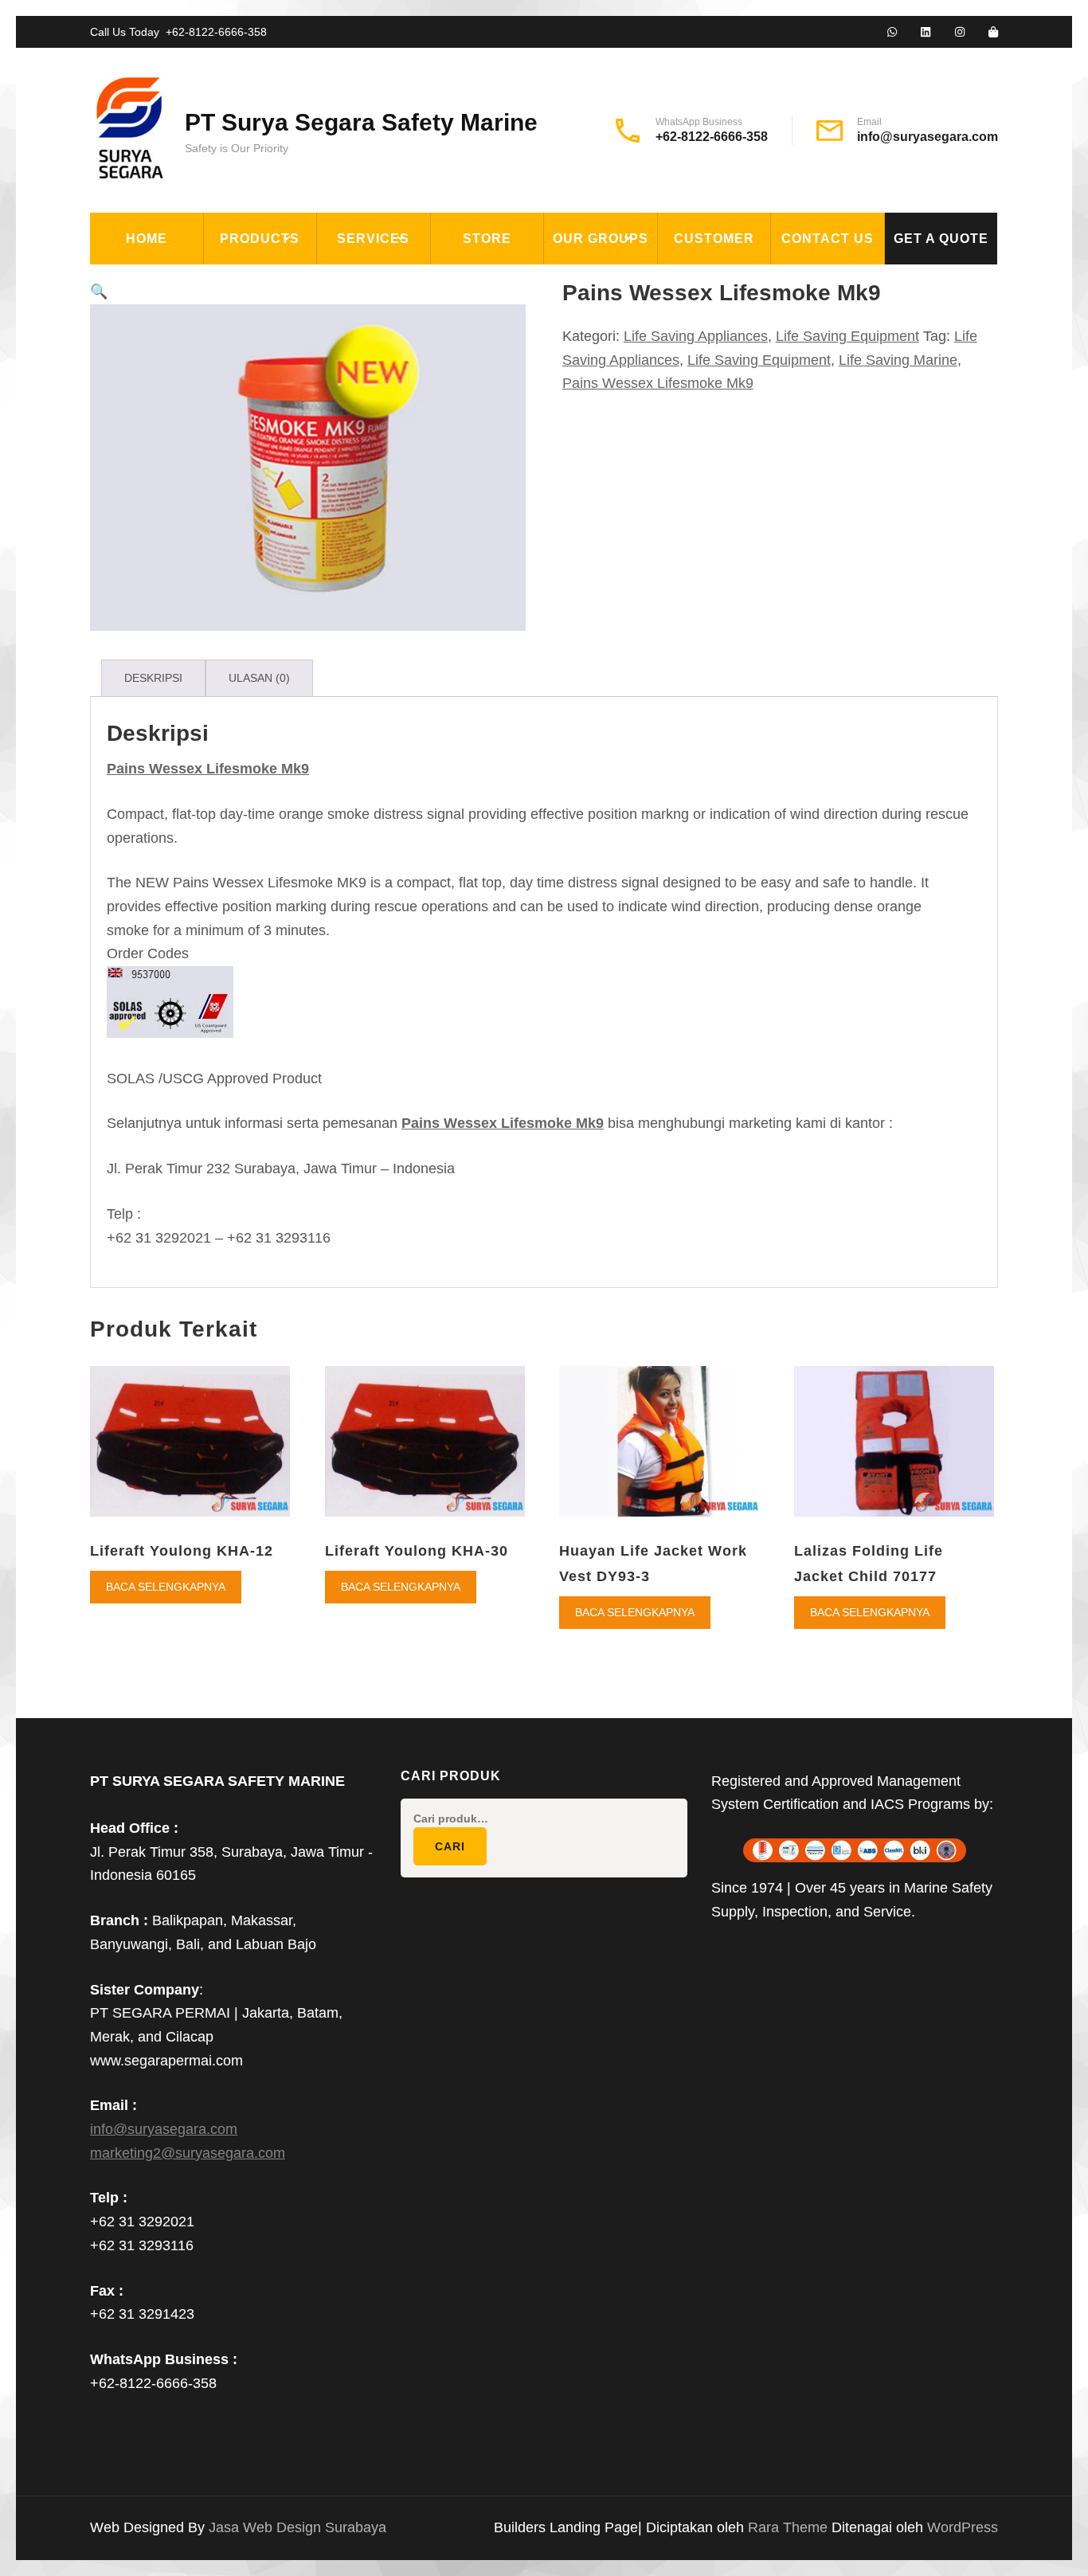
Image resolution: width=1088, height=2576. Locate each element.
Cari (450, 1846)
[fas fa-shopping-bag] (993, 33)
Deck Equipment (270, 282)
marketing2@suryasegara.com (188, 2153)
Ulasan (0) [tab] (259, 678)
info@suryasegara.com (928, 137)
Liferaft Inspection (398, 282)
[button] (99, 292)
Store (487, 239)
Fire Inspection (382, 355)
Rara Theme (790, 2527)
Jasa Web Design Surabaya (297, 2527)
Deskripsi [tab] (153, 678)
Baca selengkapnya (166, 1587)
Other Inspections (393, 392)
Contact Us (828, 239)
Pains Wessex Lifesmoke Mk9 (658, 383)
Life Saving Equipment (292, 355)
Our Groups (601, 239)
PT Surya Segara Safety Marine (361, 122)
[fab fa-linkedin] (926, 33)
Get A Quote (941, 239)
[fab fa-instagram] (960, 33)
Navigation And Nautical (299, 502)
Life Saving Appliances (293, 392)
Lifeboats (249, 429)
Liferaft (245, 465)
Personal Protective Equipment (289, 548)
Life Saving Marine (898, 360)
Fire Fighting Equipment (300, 319)
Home (147, 239)
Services (373, 239)
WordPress (963, 2527)
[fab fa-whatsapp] (892, 33)
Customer (714, 239)
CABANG (581, 282)
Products (260, 239)
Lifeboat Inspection (398, 319)
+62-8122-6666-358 (216, 32)
